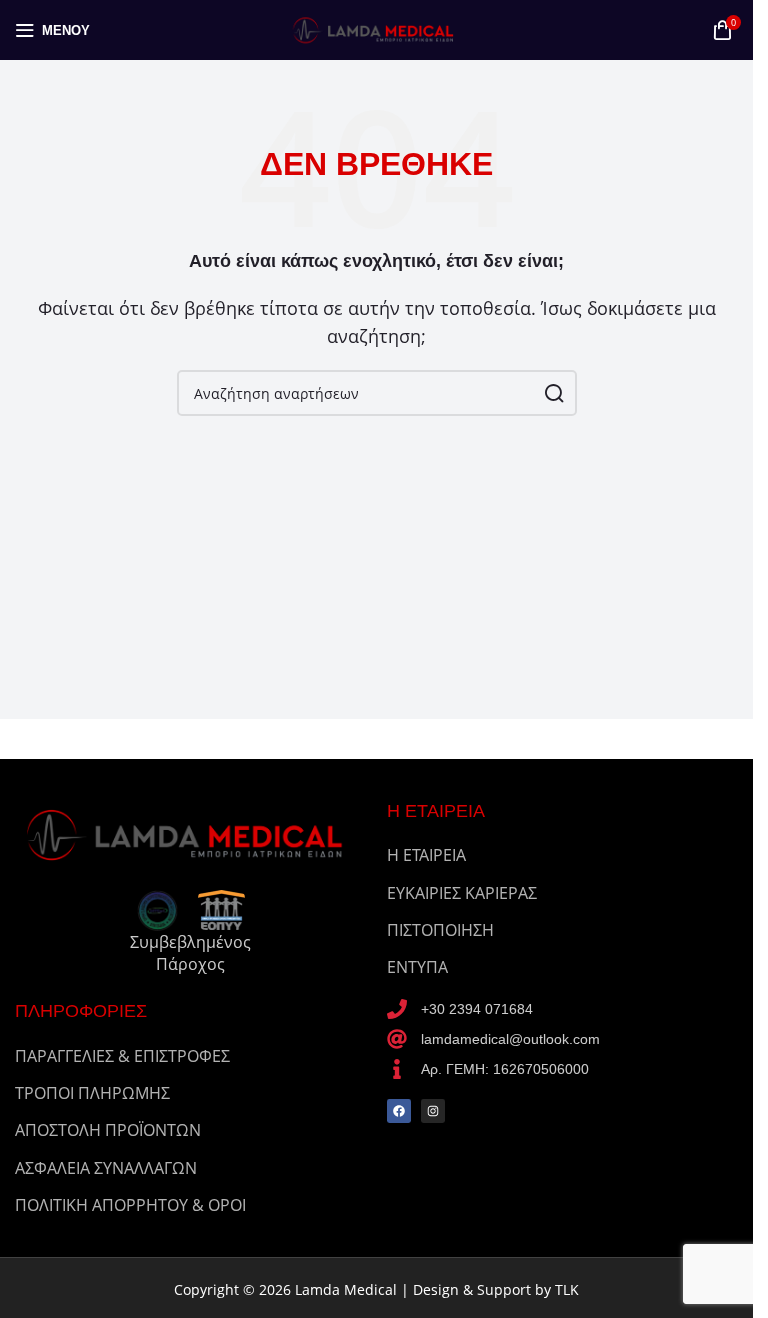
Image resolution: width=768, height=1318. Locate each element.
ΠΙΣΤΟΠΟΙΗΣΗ (440, 930)
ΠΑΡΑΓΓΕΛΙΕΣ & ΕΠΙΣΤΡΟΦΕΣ (122, 1056)
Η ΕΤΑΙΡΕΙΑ (426, 855)
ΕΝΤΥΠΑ (417, 967)
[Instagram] (433, 1111)
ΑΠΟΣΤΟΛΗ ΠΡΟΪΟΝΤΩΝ (108, 1130)
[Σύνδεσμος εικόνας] (191, 833)
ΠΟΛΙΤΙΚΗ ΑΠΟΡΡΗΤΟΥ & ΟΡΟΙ (130, 1205)
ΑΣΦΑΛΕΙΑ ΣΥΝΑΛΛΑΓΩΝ (106, 1168)
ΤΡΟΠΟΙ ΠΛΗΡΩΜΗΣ (92, 1093)
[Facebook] (399, 1111)
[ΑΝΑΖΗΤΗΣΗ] (554, 393)
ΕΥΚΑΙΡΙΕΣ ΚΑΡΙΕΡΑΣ (462, 893)
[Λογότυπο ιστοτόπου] (377, 28)
